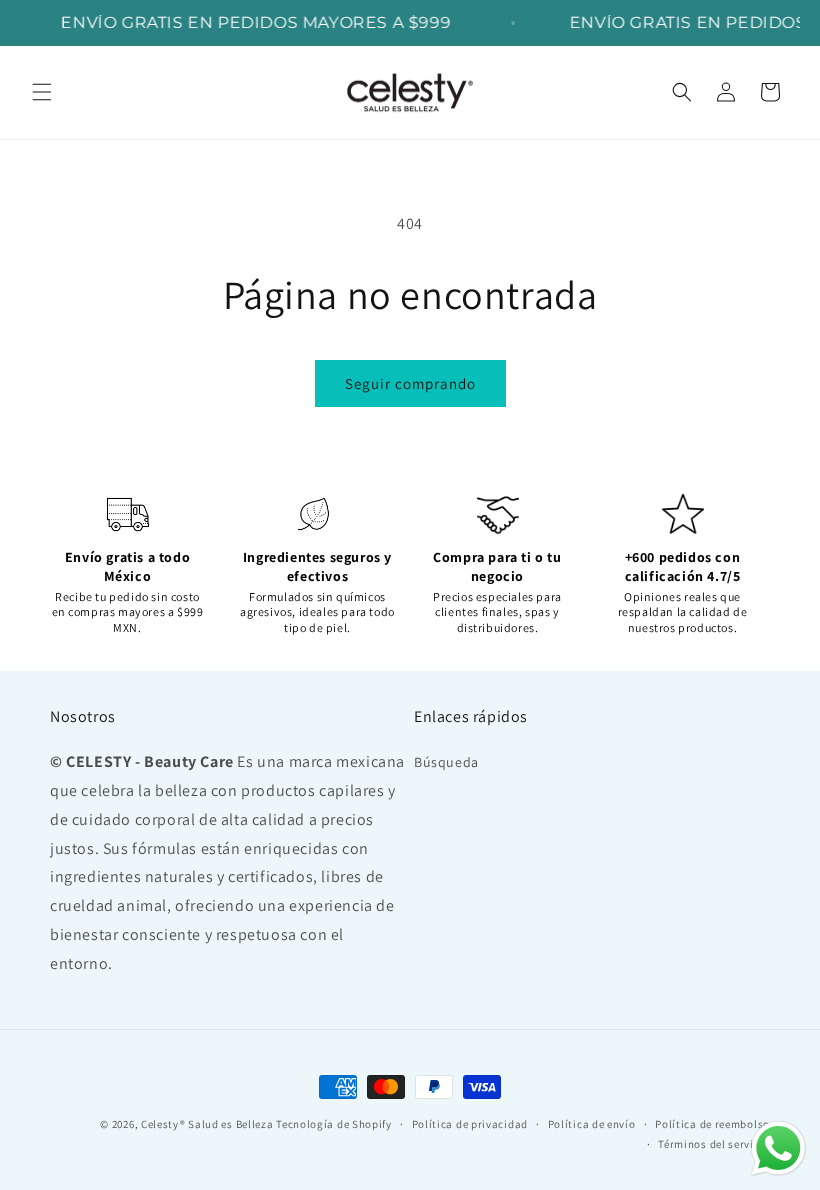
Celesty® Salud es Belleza (207, 1124)
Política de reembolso (712, 1124)
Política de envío (592, 1124)
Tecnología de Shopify (334, 1124)
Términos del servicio (714, 1144)
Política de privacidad (470, 1124)
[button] (42, 92)
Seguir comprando (410, 383)
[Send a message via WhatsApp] (778, 1148)
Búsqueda (446, 762)
